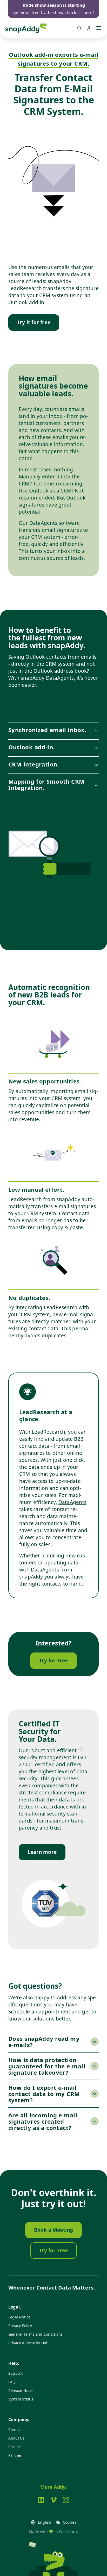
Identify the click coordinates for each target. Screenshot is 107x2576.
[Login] (89, 28)
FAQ (12, 2382)
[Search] (79, 28)
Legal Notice (19, 2317)
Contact (15, 2430)
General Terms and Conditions (35, 2334)
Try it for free (34, 322)
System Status (21, 2399)
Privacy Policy (20, 2326)
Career (14, 2447)
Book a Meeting (54, 2230)
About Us (16, 2438)
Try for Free (53, 1661)
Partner (15, 2455)
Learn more (42, 1852)
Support (15, 2373)
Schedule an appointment (39, 2012)
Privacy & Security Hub (28, 2343)
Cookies (70, 2522)
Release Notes (21, 2390)
